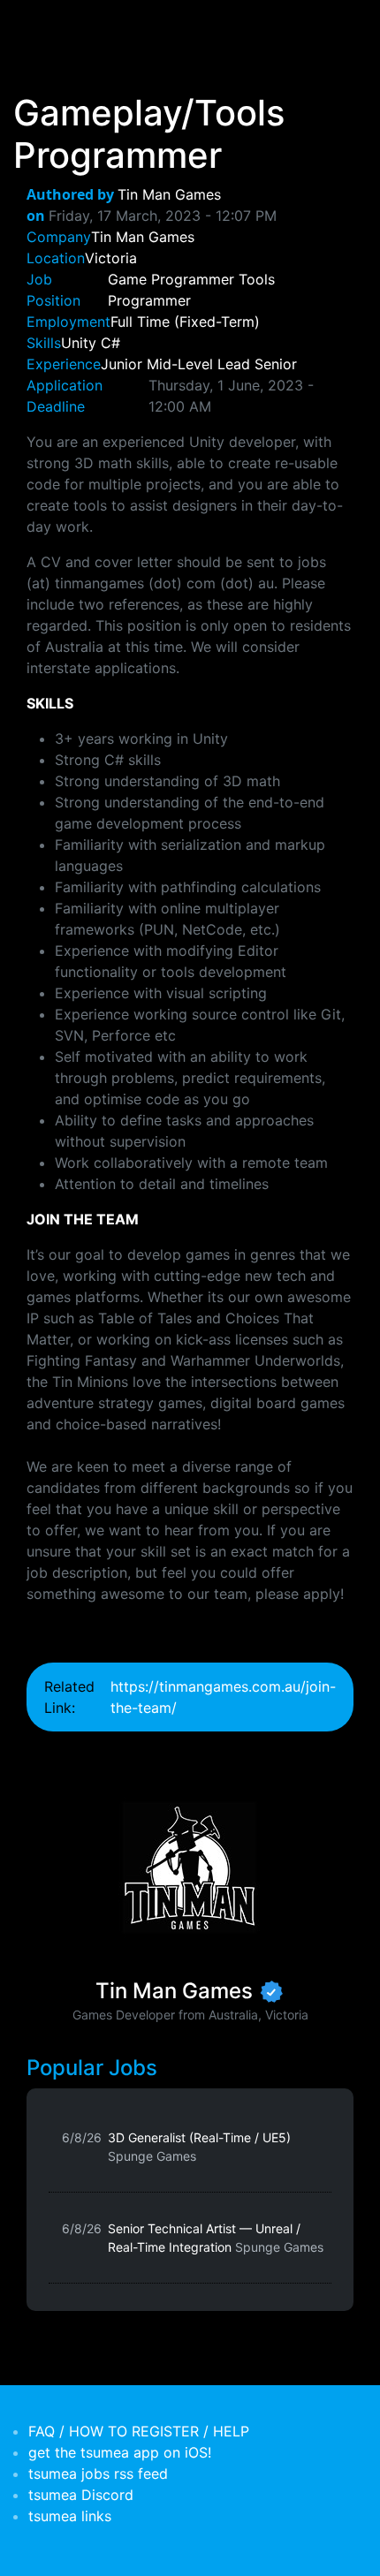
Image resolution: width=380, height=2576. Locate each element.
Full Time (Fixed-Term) (185, 322)
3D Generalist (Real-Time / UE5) (199, 2147)
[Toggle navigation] (39, 25)
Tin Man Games (169, 194)
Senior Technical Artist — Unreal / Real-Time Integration (216, 2238)
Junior (122, 364)
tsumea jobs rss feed (98, 2474)
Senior (276, 364)
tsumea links (70, 2516)
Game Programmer (171, 279)
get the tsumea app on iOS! (120, 2452)
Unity (79, 343)
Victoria (111, 258)
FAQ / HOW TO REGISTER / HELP (139, 2431)
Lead (234, 364)
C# (110, 343)
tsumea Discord (81, 2495)
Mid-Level (180, 364)
